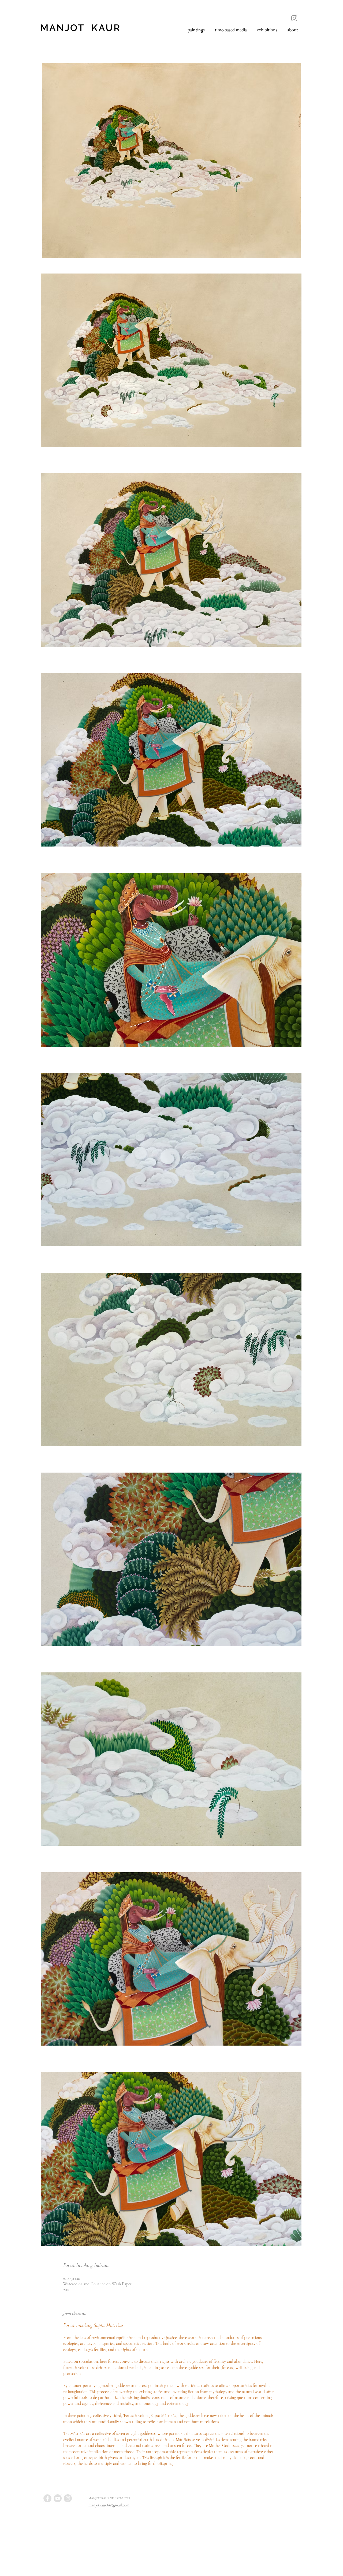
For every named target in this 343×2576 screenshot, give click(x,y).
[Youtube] (58, 2498)
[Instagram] (294, 18)
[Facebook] (47, 2498)
